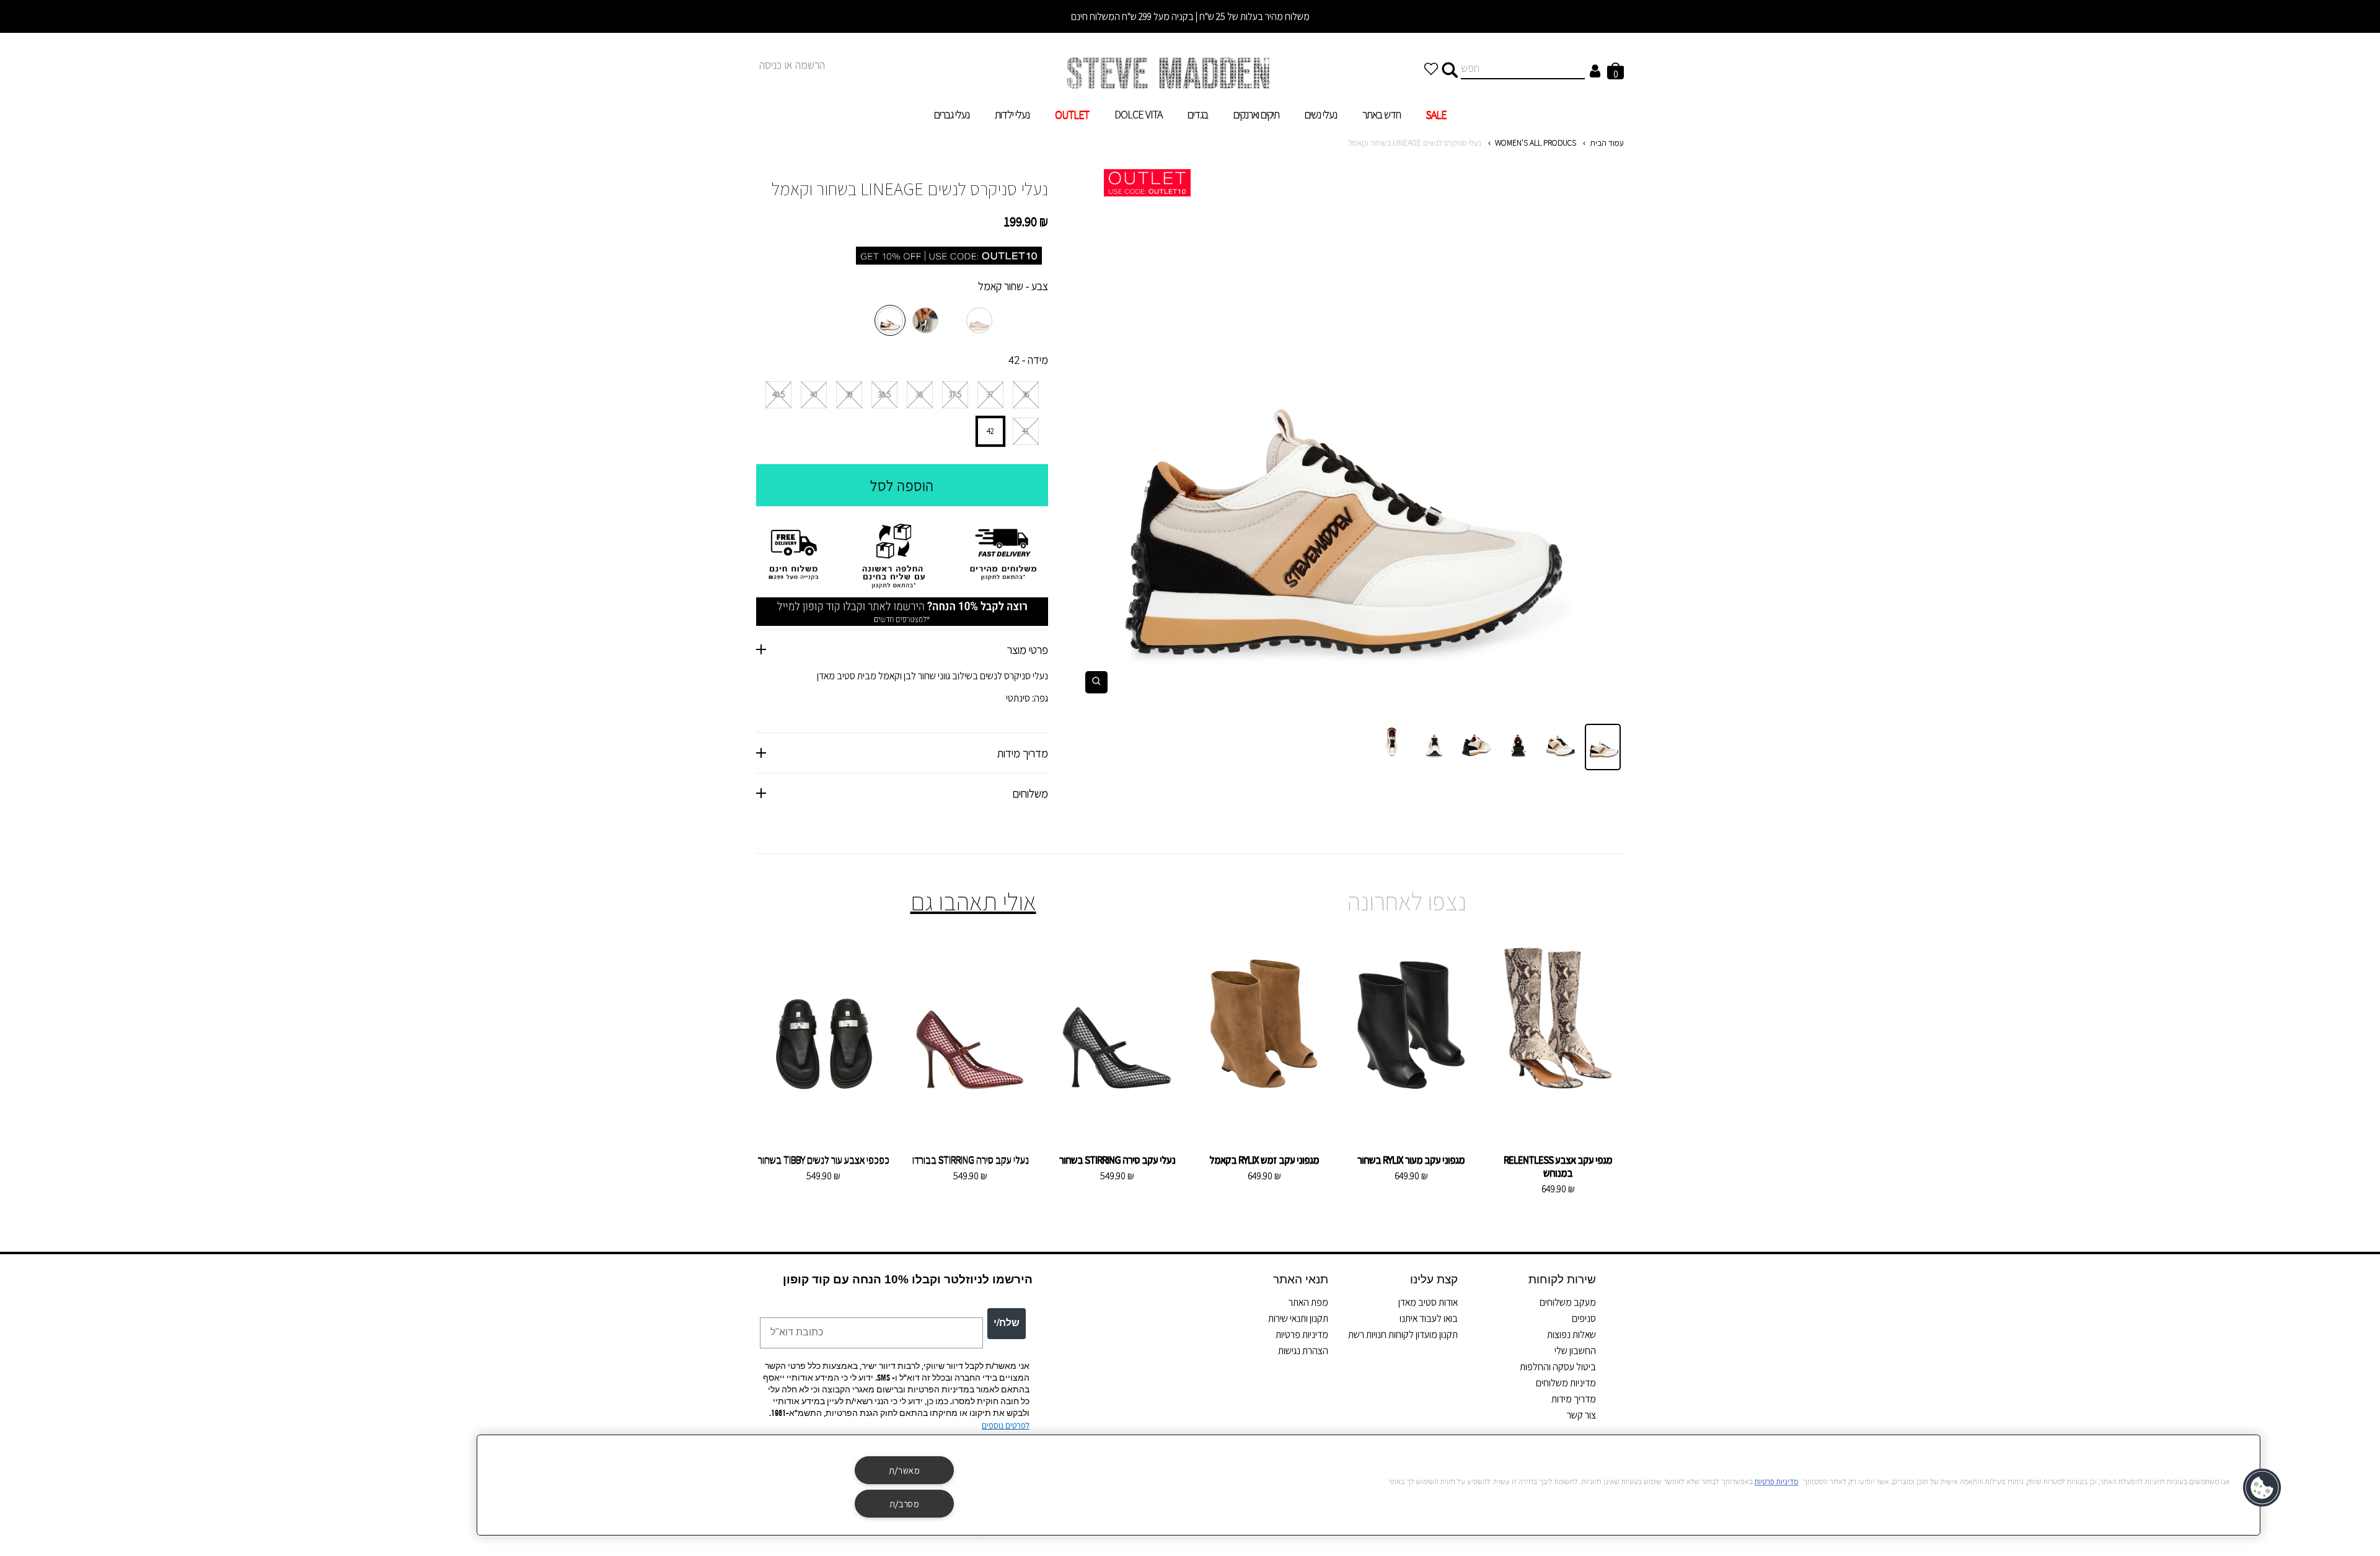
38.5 (884, 394)
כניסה (770, 65)
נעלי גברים (952, 114)
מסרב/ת (905, 1504)
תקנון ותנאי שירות (1298, 1318)
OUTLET (1072, 114)
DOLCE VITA (1138, 114)
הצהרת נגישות (1303, 1351)
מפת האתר (1308, 1302)
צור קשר (1581, 1415)
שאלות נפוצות (1571, 1334)
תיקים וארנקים (1256, 114)
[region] (1368, 1485)
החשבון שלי (1575, 1351)
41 (1025, 431)
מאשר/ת (905, 1470)
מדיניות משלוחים (1566, 1383)
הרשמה (810, 65)
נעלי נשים (1321, 114)
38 (919, 394)
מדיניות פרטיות (1302, 1334)
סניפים (1584, 1318)
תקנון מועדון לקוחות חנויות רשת (1403, 1334)
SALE (1436, 114)
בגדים (1198, 114)
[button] (2263, 1488)
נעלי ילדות (1012, 114)
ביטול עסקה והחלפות (1558, 1367)
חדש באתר (1382, 114)
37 (990, 394)
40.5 (778, 394)
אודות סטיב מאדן (1428, 1302)
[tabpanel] (1345, 436)
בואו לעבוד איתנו (1429, 1318)
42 (990, 431)
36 (1026, 394)
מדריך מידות (1574, 1399)
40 (813, 394)
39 (849, 394)
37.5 (955, 394)
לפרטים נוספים (1006, 1425)
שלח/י (1007, 1324)
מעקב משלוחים (1568, 1302)
